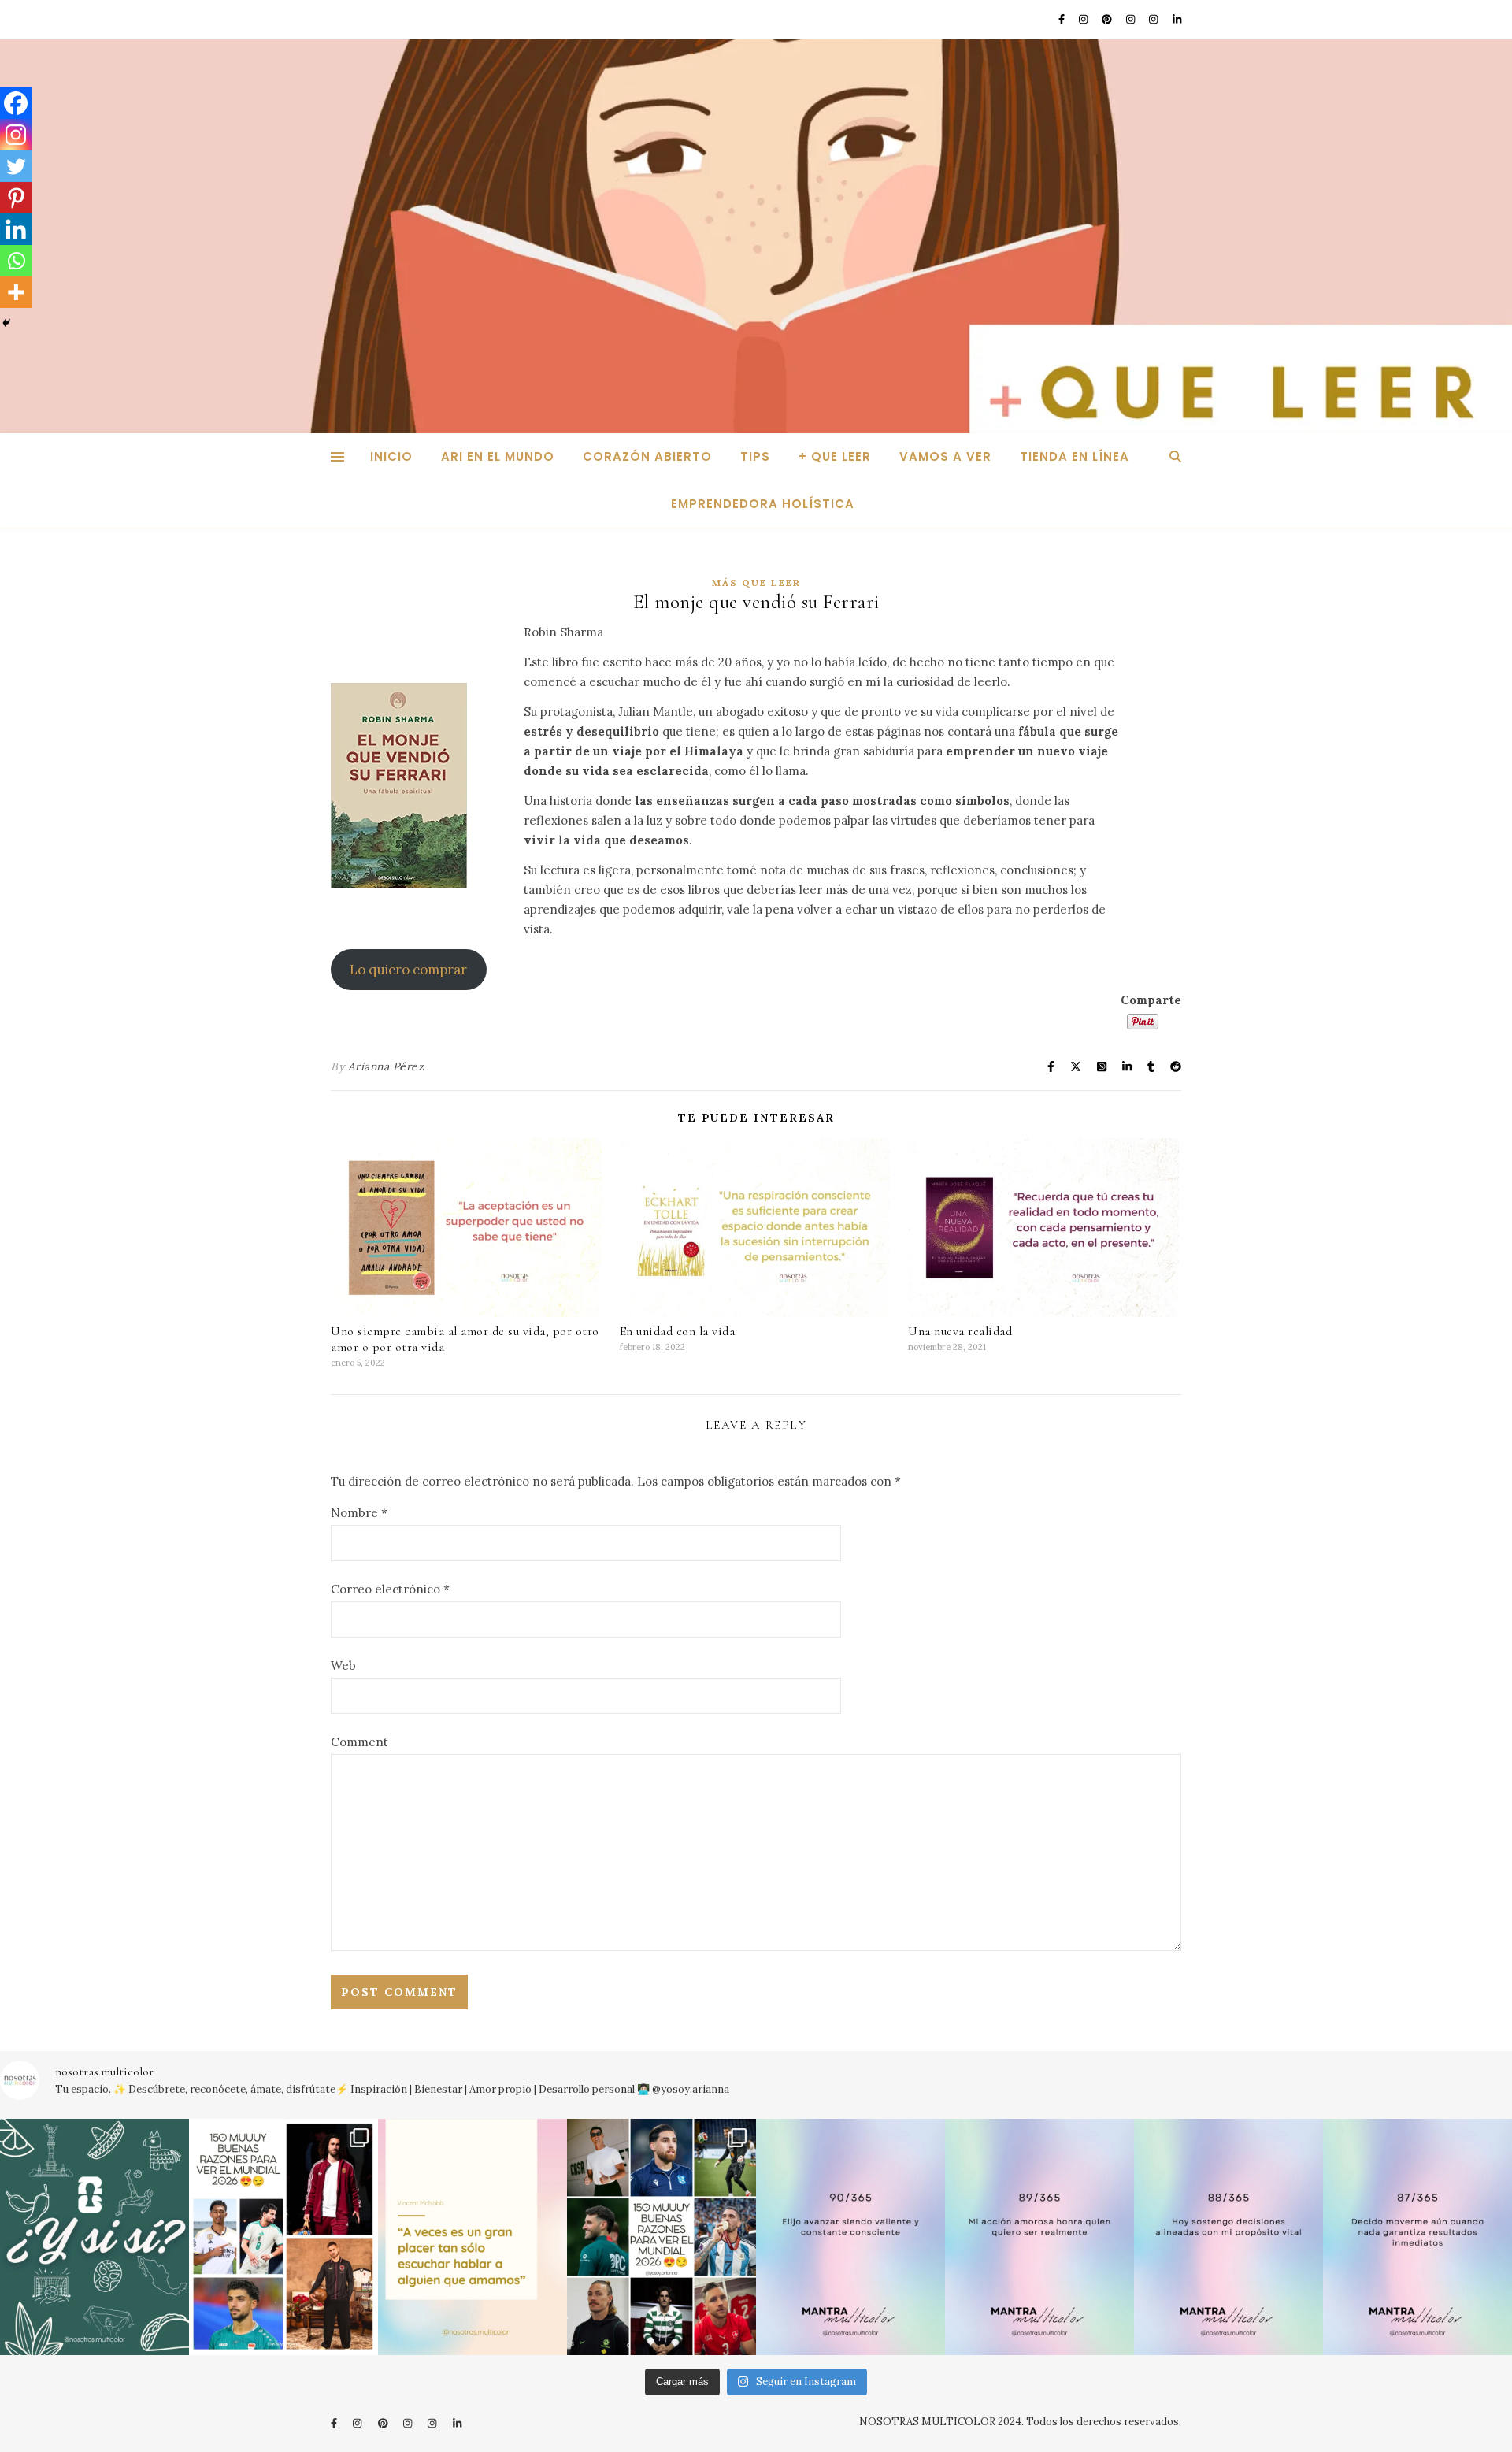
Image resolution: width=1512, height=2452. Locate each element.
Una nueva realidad (960, 1331)
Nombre (359, 1513)
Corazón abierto (647, 456)
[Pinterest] (16, 198)
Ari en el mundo (498, 456)
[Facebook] (16, 103)
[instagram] (1084, 19)
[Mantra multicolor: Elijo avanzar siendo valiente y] (850, 2237)
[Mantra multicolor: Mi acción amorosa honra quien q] (1039, 2237)
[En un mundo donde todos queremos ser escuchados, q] (472, 2237)
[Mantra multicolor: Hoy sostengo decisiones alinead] (1228, 2237)
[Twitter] (16, 166)
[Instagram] (16, 135)
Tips (755, 456)
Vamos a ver (945, 456)
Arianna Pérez (386, 1066)
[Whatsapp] (16, 261)
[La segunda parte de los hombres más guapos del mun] (283, 2237)
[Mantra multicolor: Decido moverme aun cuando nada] (1417, 2237)
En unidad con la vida (678, 1331)
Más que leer (756, 582)
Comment (359, 1742)
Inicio (391, 456)
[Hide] (6, 323)
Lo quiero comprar (408, 970)
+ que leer (835, 456)
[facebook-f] (1063, 19)
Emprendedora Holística (763, 504)
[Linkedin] (16, 229)
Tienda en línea (1075, 456)
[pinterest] (1108, 19)
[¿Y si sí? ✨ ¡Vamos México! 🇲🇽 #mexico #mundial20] (94, 2237)
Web (343, 1666)
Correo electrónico (390, 1589)
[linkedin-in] (1177, 19)
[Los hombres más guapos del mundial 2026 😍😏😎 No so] (661, 2237)
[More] (16, 292)
